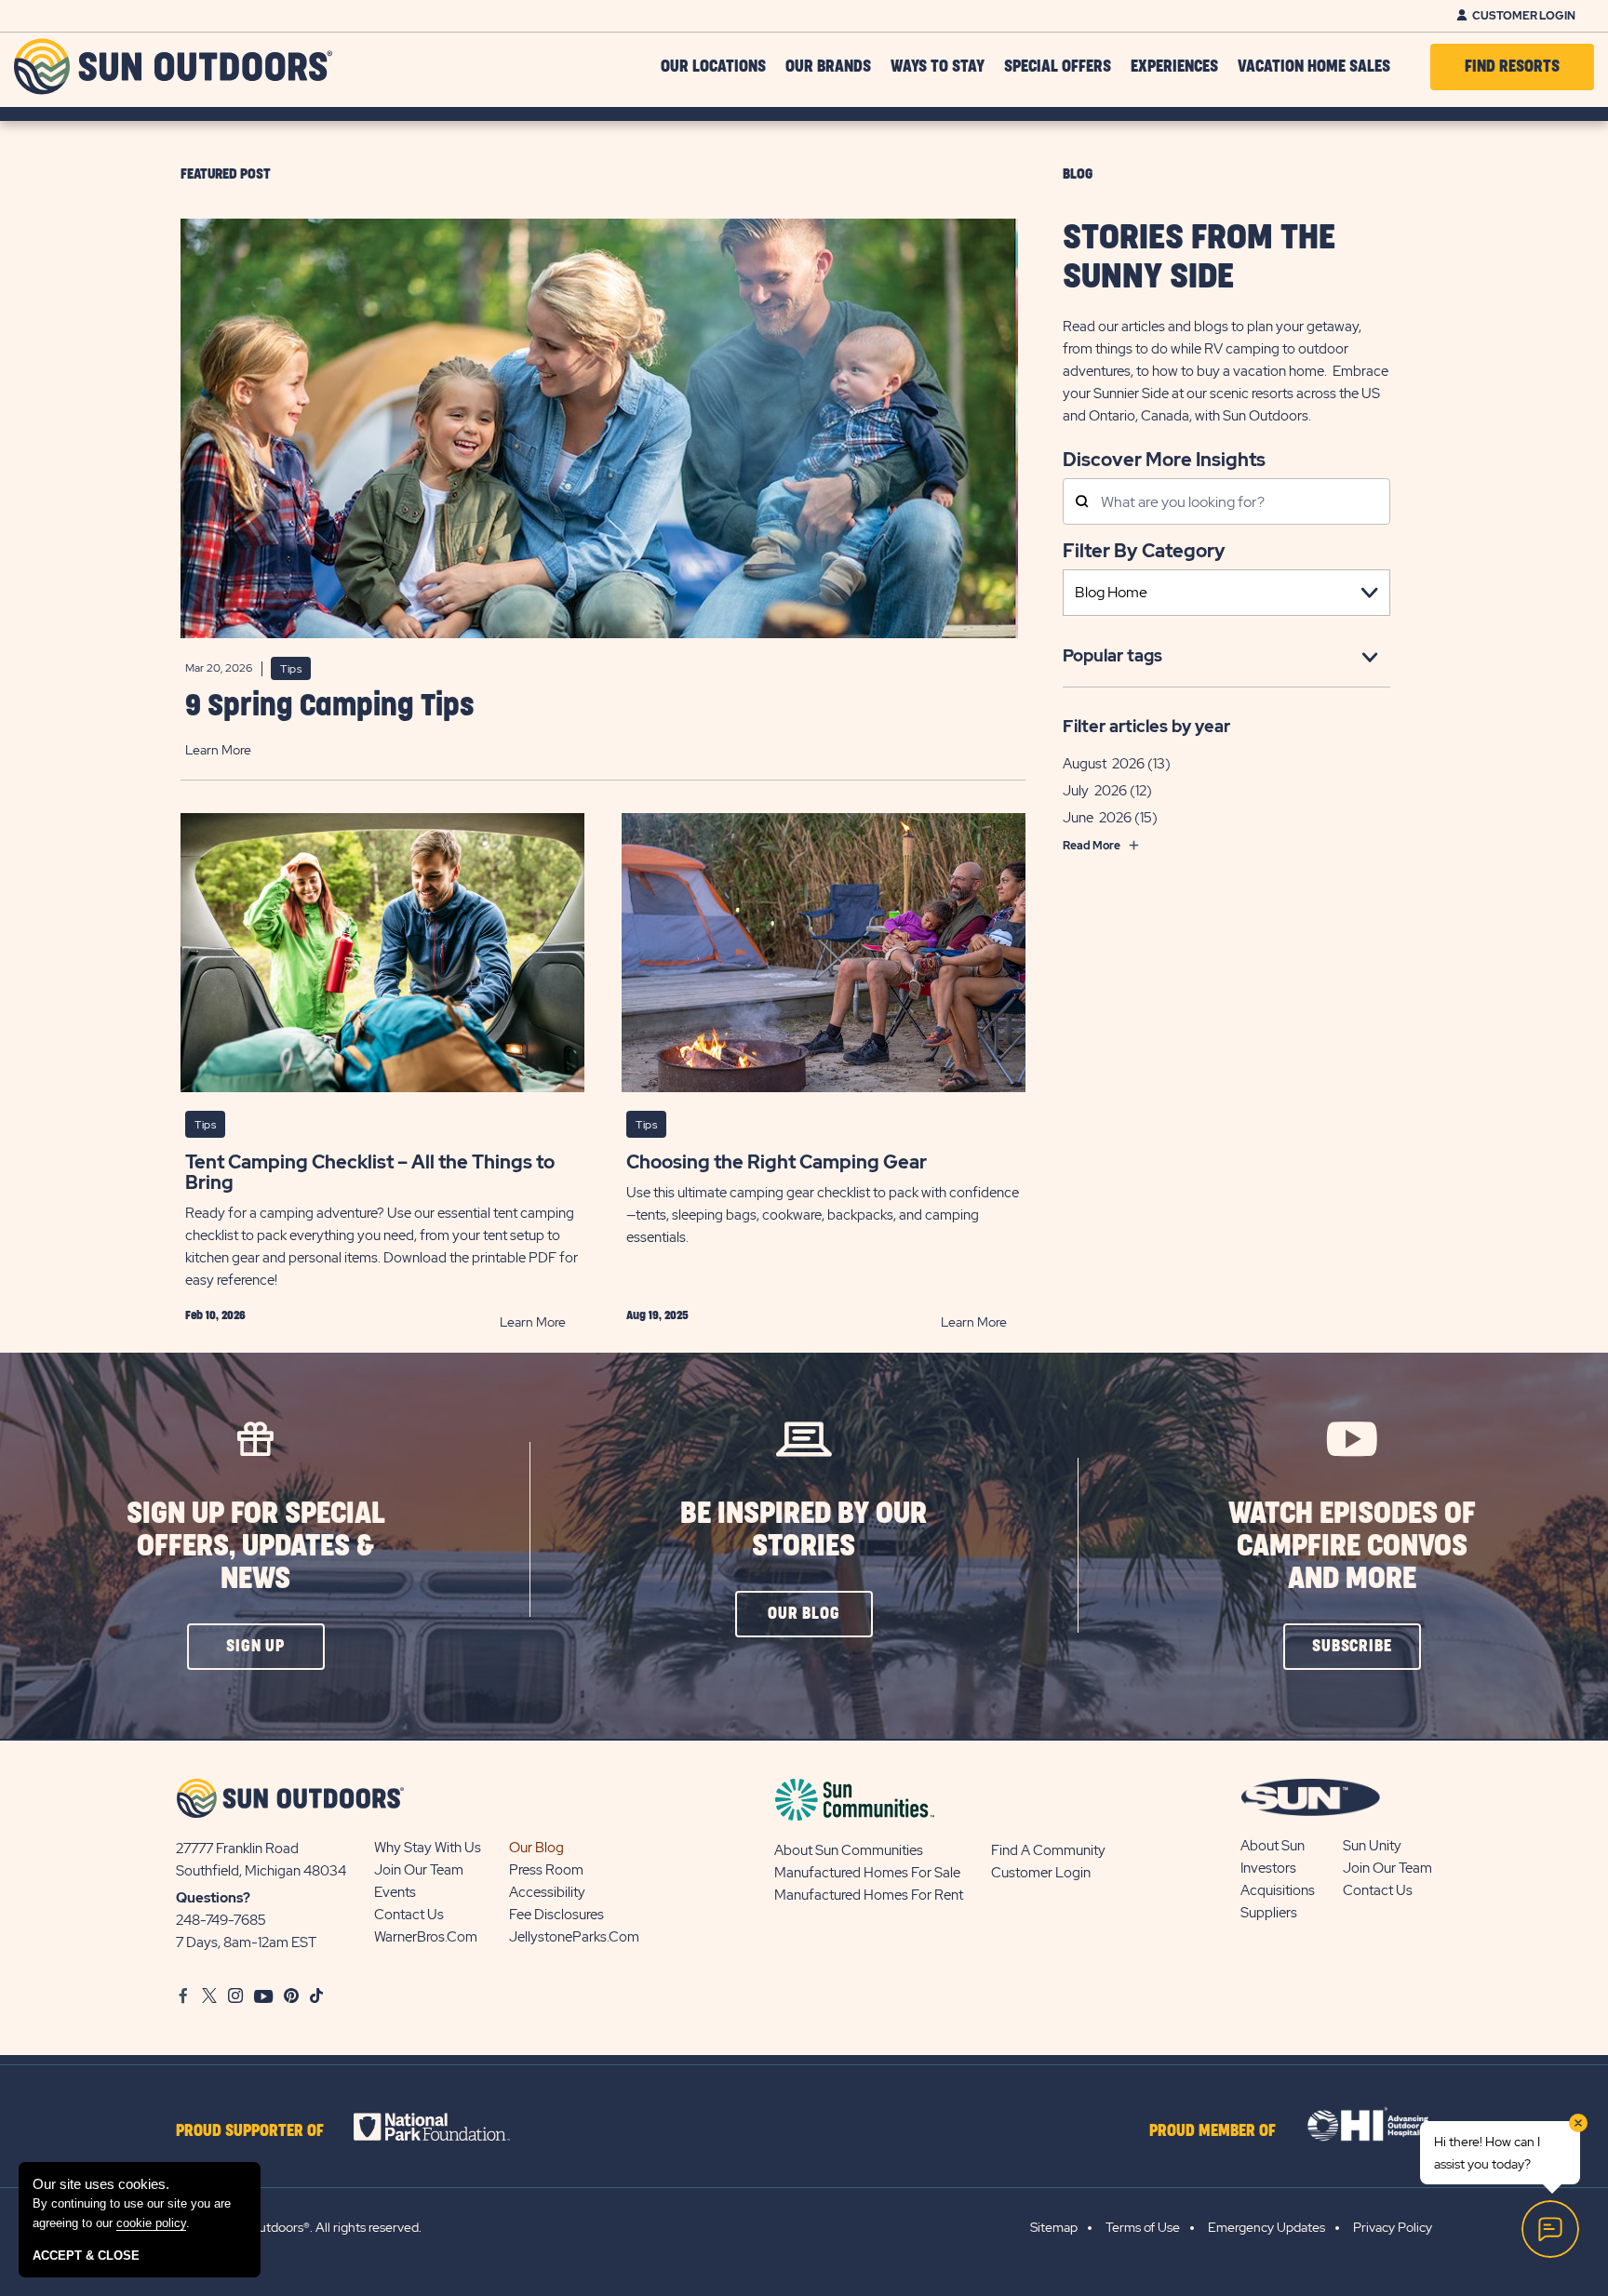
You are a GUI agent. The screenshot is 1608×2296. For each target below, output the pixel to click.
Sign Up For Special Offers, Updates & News (256, 1547)
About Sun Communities (849, 1850)
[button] (256, 1647)
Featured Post (226, 174)
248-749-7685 (221, 1920)
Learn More (218, 750)
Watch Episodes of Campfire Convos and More (1352, 1547)
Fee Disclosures (556, 1915)
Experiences (1174, 67)
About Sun (1273, 1846)
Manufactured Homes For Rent (869, 1895)
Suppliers (1269, 1913)
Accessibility (547, 1892)
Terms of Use (1143, 2227)
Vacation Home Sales (1314, 67)
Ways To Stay (938, 67)
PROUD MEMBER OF (1213, 2131)
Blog (1078, 174)
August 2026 (1104, 763)
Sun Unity (1372, 1846)
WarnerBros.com (426, 1937)
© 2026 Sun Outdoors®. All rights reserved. (299, 2227)
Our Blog (536, 1848)
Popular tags (1112, 655)
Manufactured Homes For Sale (867, 1873)
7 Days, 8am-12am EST (246, 1942)
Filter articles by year (1146, 725)
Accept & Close (86, 2256)
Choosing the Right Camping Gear (777, 1162)
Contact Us (409, 1915)
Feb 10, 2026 (215, 1315)
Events (395, 1892)
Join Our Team (419, 1870)
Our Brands (828, 67)
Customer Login (1524, 16)
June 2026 (1097, 817)
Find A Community (1048, 1850)
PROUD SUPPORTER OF (250, 2131)
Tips (291, 669)
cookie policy (151, 2223)
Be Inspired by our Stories (804, 1530)
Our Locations (713, 67)
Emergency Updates (1266, 2227)
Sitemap (1054, 2227)
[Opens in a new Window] (448, 2127)
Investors (1268, 1868)
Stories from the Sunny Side (1199, 258)
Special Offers (1058, 67)
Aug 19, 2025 (657, 1315)
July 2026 (1095, 790)
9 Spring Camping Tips (329, 707)
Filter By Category (1144, 551)
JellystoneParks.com (574, 1937)
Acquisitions (1278, 1890)
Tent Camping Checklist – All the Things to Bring (370, 1172)
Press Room (546, 1870)
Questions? (213, 1898)
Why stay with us (428, 1848)
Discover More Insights (1164, 458)
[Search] (1082, 503)
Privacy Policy (1393, 2227)
